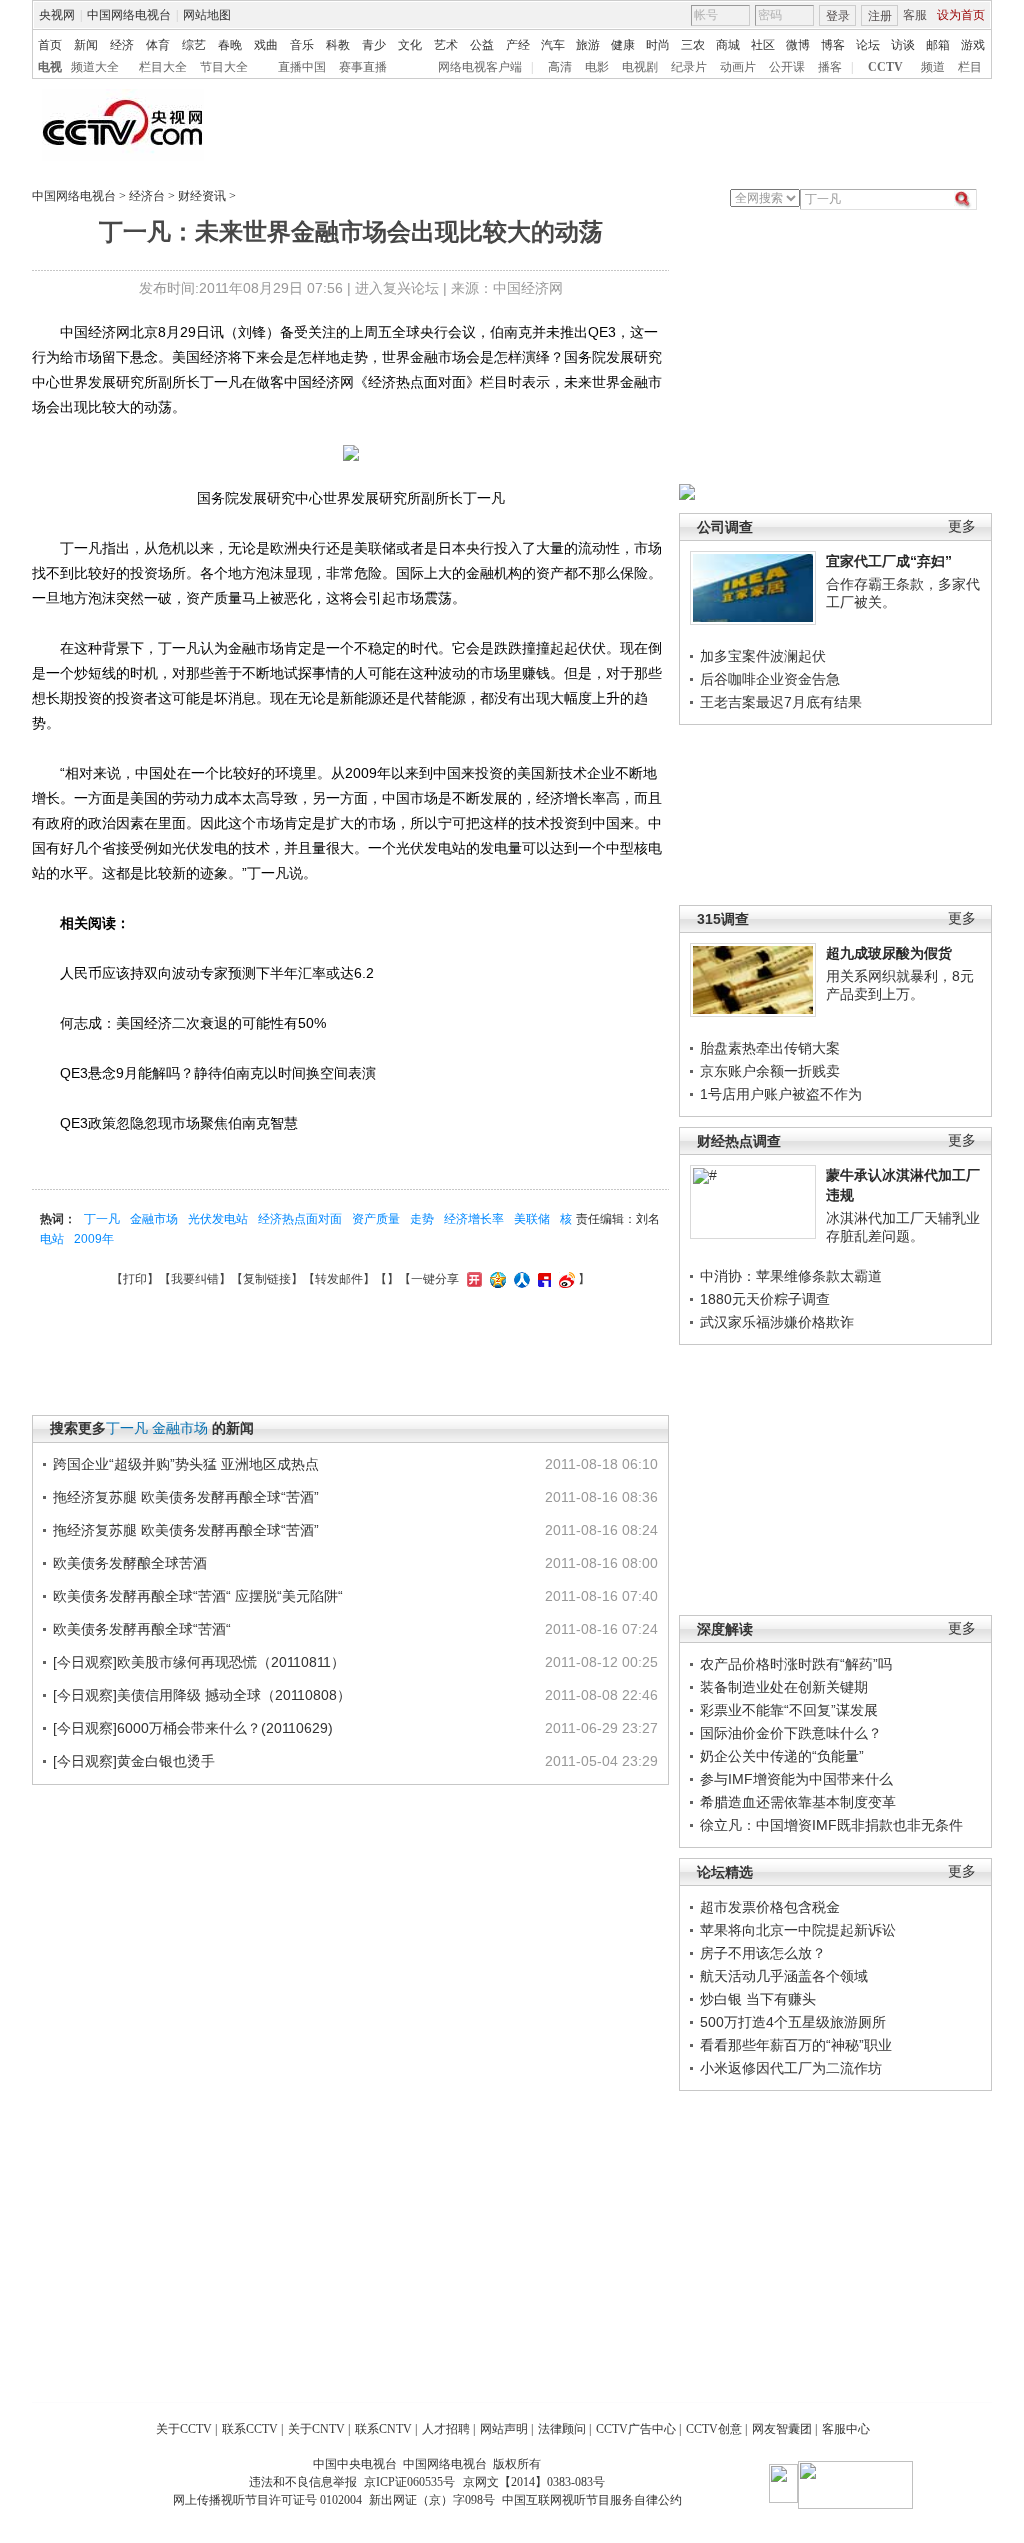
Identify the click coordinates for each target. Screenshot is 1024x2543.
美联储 (532, 1219)
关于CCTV (184, 2429)
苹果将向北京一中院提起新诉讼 (798, 1930)
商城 (728, 45)
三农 (693, 45)
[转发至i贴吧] (542, 1279)
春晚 (230, 45)
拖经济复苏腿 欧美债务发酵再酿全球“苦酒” (186, 1497)
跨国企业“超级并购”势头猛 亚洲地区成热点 (186, 1464)
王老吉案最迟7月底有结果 (781, 702)
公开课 (787, 67)
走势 (422, 1219)
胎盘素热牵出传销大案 (770, 1048)
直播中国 (302, 67)
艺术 (446, 45)
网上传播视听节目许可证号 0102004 (267, 2500)
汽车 (553, 45)
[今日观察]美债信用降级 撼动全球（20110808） (202, 1695)
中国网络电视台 (129, 15)
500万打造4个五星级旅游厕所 (793, 2022)
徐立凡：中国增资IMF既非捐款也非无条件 (831, 1825)
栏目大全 (163, 67)
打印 (135, 1279)
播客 (830, 67)
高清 (560, 67)
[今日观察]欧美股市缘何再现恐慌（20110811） (199, 1662)
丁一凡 (102, 1219)
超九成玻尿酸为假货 (889, 953)
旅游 (588, 45)
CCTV (885, 67)
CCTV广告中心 (636, 2429)
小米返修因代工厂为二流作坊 (791, 2068)
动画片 (738, 67)
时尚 (658, 45)
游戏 (973, 45)
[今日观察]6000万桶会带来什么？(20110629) (193, 1728)
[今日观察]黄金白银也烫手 (134, 1761)
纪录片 (689, 67)
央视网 (57, 15)
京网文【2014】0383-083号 (534, 2482)
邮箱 (938, 45)
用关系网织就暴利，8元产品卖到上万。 (900, 985)
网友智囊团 (782, 2429)
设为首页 (961, 15)
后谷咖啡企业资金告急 (770, 679)
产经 (518, 45)
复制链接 (267, 1279)
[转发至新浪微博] (564, 1279)
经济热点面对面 (300, 1219)
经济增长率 (474, 1219)
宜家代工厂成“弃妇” (889, 561)
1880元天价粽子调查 (765, 1299)
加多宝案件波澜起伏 (763, 656)
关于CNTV (316, 2429)
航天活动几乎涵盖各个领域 (784, 1976)
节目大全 (224, 67)
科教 (338, 45)
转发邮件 (339, 1279)
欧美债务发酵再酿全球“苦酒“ (142, 1629)
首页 (50, 45)
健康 (623, 45)
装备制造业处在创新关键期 (784, 1687)
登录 (838, 16)
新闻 (86, 45)
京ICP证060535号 (409, 2482)
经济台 (147, 196)
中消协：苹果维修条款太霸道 (791, 1276)
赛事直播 (363, 67)
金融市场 (154, 1219)
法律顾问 (562, 2429)
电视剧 (640, 67)
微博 (798, 45)
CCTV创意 (714, 2429)
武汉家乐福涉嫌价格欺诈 (777, 1322)
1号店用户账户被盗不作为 (781, 1094)
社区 (763, 45)
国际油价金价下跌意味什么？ (791, 1733)
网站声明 (504, 2429)
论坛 (868, 45)
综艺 (194, 45)
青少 (374, 45)
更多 (962, 526)
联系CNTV (383, 2429)
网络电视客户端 (480, 67)
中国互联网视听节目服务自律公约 (592, 2500)
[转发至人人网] (519, 1279)
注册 (880, 16)
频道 (933, 67)
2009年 (94, 1239)
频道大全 (95, 67)
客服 (915, 15)
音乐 (302, 45)
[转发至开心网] (472, 1279)
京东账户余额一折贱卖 (770, 1071)
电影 (597, 67)
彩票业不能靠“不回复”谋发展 (789, 1710)
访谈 (903, 45)
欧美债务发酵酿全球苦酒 (130, 1563)
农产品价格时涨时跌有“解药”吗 (796, 1664)
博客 (833, 45)
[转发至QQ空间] (495, 1279)
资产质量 (376, 1219)
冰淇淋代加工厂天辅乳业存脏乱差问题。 (903, 1227)
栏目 (970, 67)
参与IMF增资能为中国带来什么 (796, 1779)
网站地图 (207, 15)
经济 (122, 45)
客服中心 (846, 2429)
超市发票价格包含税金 (770, 1907)
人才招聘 (446, 2429)
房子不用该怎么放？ (763, 1953)
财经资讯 (202, 196)
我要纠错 (195, 1279)
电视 (50, 67)
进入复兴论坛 (397, 288)
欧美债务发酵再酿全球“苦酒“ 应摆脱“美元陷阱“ (198, 1596)
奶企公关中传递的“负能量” (782, 1756)
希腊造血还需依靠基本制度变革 (798, 1802)
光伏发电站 (218, 1219)
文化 (410, 45)
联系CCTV (250, 2429)
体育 (158, 45)
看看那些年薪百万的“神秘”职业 (796, 2045)
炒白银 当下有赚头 (758, 1999)
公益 (482, 45)
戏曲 (266, 45)
